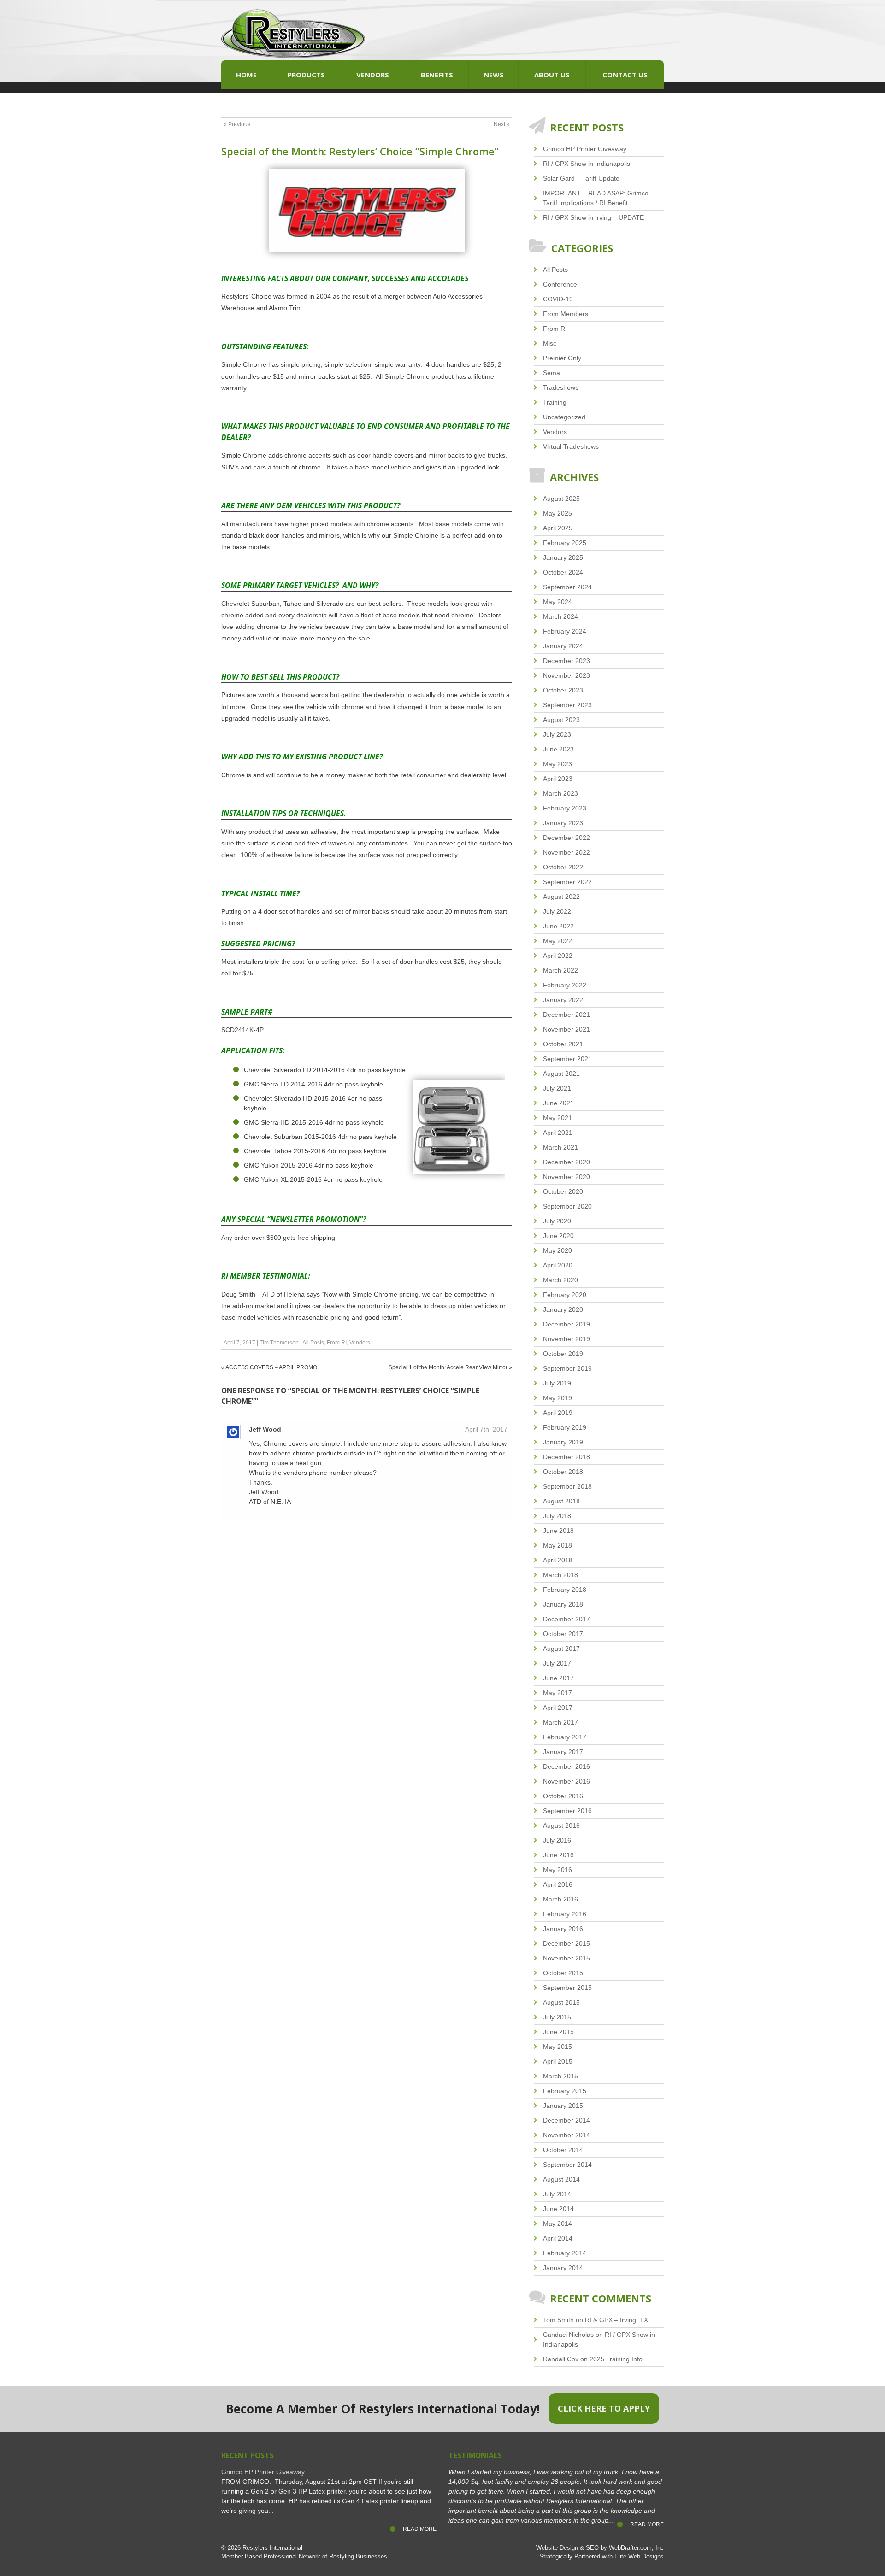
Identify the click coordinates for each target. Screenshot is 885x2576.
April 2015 (558, 2061)
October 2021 (563, 1044)
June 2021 (558, 1103)
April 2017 (558, 1708)
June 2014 (558, 2209)
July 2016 (557, 1840)
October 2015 (563, 1973)
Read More (420, 2529)
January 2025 (563, 557)
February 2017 (565, 1737)
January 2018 (563, 1604)
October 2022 (563, 867)
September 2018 (567, 1486)
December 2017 (566, 1619)
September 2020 (567, 1206)
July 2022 (557, 911)
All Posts (313, 1343)
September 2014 (567, 2165)
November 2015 (566, 1958)
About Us (552, 75)
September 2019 (567, 1368)
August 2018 (561, 1501)
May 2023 (558, 764)
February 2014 (565, 2253)
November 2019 (566, 1339)
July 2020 (557, 1221)
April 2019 (558, 1413)
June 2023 (558, 749)
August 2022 (561, 897)
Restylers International (272, 2548)
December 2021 (566, 1015)
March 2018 (560, 1575)
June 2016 (558, 1855)
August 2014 (561, 2179)
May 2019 (558, 1398)
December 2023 (566, 661)
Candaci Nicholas (568, 2335)
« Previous (237, 124)
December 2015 (566, 1943)
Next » (502, 124)
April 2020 (558, 1265)
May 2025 (558, 513)
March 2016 (560, 1899)
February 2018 (565, 1590)
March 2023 (560, 793)
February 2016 (565, 1914)
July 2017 (557, 1663)
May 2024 (558, 602)
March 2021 (560, 1147)
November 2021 (566, 1029)
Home (246, 75)
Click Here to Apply (604, 2408)
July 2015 (557, 2017)
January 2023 (563, 823)
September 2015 (567, 1988)
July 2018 (557, 1516)
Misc (550, 343)
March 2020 (560, 1280)
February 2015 (565, 2091)
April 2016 (558, 1884)
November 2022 (566, 852)
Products (306, 75)
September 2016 (567, 1811)
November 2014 (566, 2135)
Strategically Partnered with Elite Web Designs (602, 2557)
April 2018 (558, 1560)
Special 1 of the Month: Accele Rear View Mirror (448, 1367)
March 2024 (560, 616)
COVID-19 (558, 299)
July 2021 (557, 1088)
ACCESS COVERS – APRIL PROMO (271, 1367)
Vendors (373, 75)
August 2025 (561, 499)
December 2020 (566, 1162)
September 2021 (567, 1059)
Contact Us (625, 75)
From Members (566, 314)
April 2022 (558, 956)
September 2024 (567, 587)
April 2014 (558, 2238)
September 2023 (567, 705)
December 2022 (566, 838)
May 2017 (558, 1693)
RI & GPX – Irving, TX (617, 2320)
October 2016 (563, 1796)
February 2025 (565, 543)
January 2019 (563, 1442)
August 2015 (561, 2002)
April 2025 (558, 528)
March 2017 (560, 1722)
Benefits (437, 75)
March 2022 (560, 970)
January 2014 (563, 2268)
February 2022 (565, 985)
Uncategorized (564, 417)
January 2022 (563, 1000)
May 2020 (558, 1250)
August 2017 (561, 1649)
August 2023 (561, 720)
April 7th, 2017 (486, 1429)
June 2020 (558, 1236)
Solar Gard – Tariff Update (581, 178)
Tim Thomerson (279, 1343)
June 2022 (558, 926)
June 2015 (558, 2032)
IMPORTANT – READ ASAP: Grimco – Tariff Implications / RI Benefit (599, 198)
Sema (552, 373)
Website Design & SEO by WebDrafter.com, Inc (600, 2548)
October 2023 (563, 690)
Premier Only (562, 358)
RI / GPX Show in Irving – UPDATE (593, 217)
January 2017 (563, 1752)
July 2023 (557, 734)
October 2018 (563, 1472)
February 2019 (565, 1427)
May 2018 (558, 1545)
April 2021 (558, 1133)
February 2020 (565, 1295)
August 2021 (561, 1074)
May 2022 (558, 941)
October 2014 (563, 2150)
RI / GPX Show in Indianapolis (587, 164)
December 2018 (566, 1457)
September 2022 (567, 882)
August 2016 (561, 1825)
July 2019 (557, 1383)
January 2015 (563, 2106)
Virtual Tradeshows (571, 446)
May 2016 (558, 1870)
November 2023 (566, 675)
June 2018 (558, 1531)
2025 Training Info (616, 2359)
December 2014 (566, 2120)
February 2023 (565, 808)
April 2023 (558, 779)
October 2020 (563, 1191)
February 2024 (565, 631)
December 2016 (566, 1766)
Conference (560, 284)
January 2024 (563, 646)
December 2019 (566, 1324)
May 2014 (558, 2224)
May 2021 (558, 1118)
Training (555, 402)
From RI (337, 1343)
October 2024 (563, 572)
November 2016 (566, 1781)
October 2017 (563, 1634)
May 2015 (558, 2047)
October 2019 (563, 1354)
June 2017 (558, 1678)
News (494, 75)
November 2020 (566, 1177)
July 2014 (557, 2194)
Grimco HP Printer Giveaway (585, 149)
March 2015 (560, 2076)
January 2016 (563, 1929)
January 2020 (563, 1309)
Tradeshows (561, 387)
